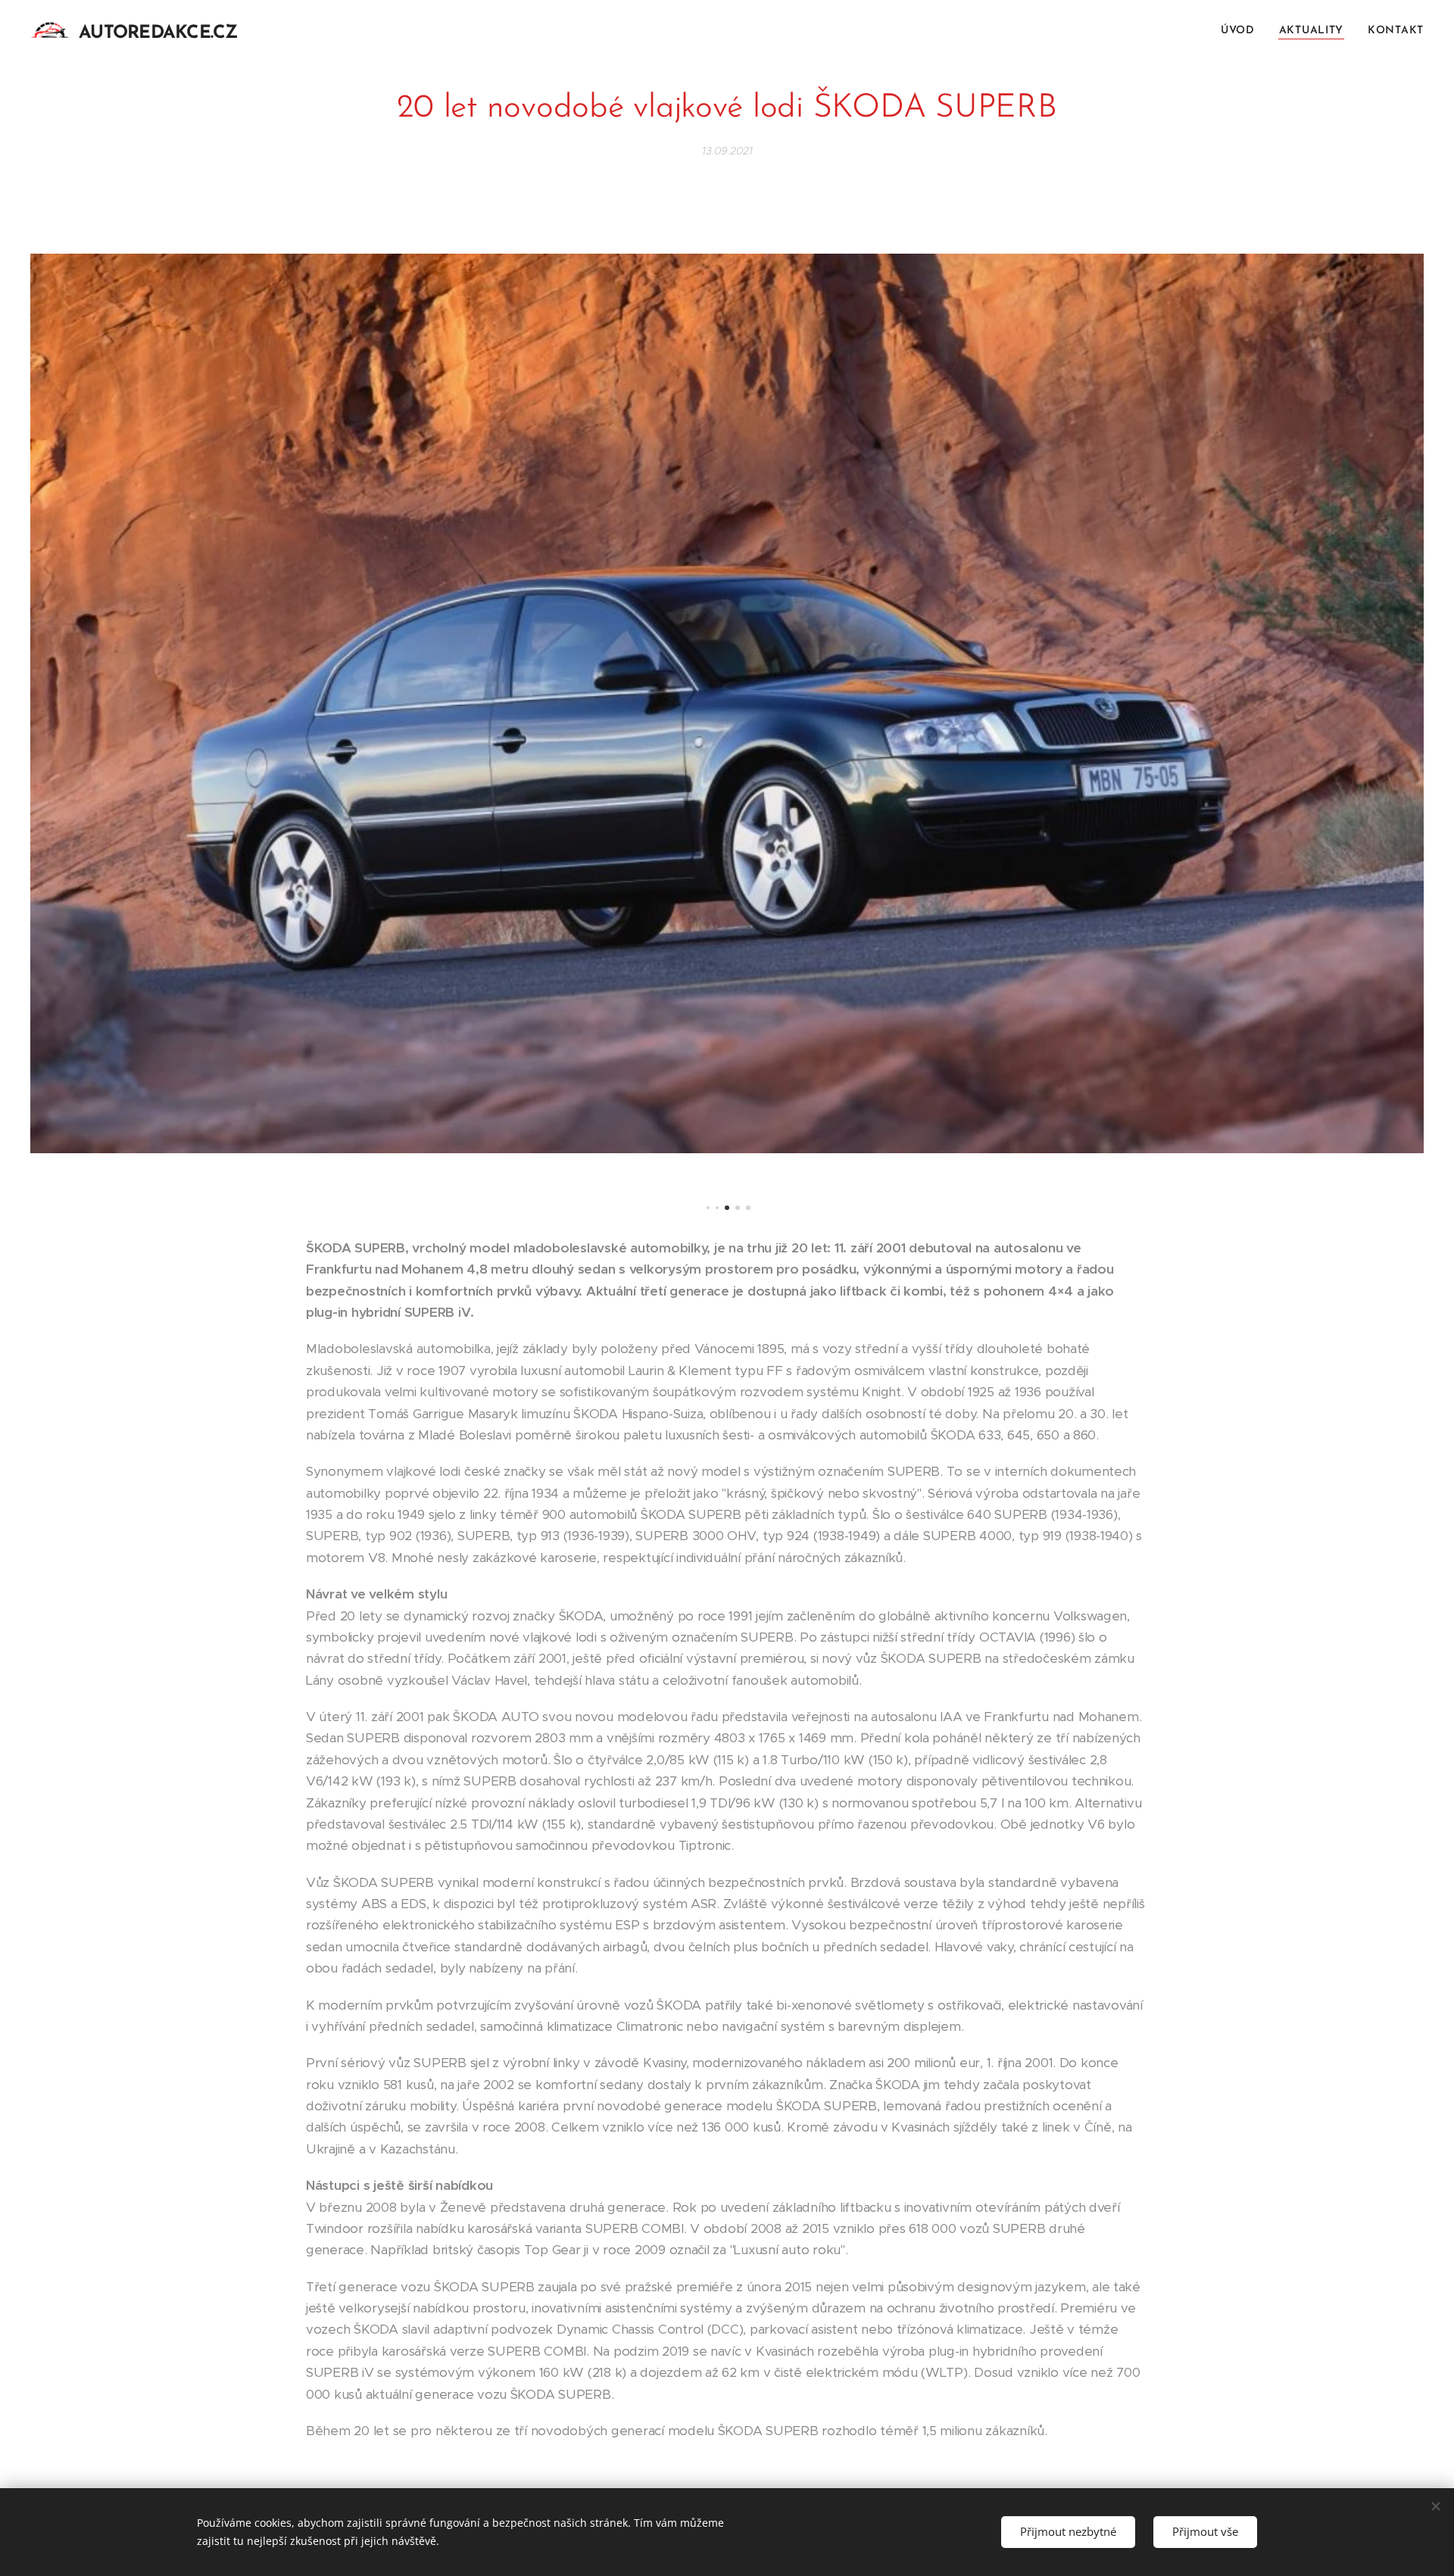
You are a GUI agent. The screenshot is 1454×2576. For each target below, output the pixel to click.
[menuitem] (1242, 31)
